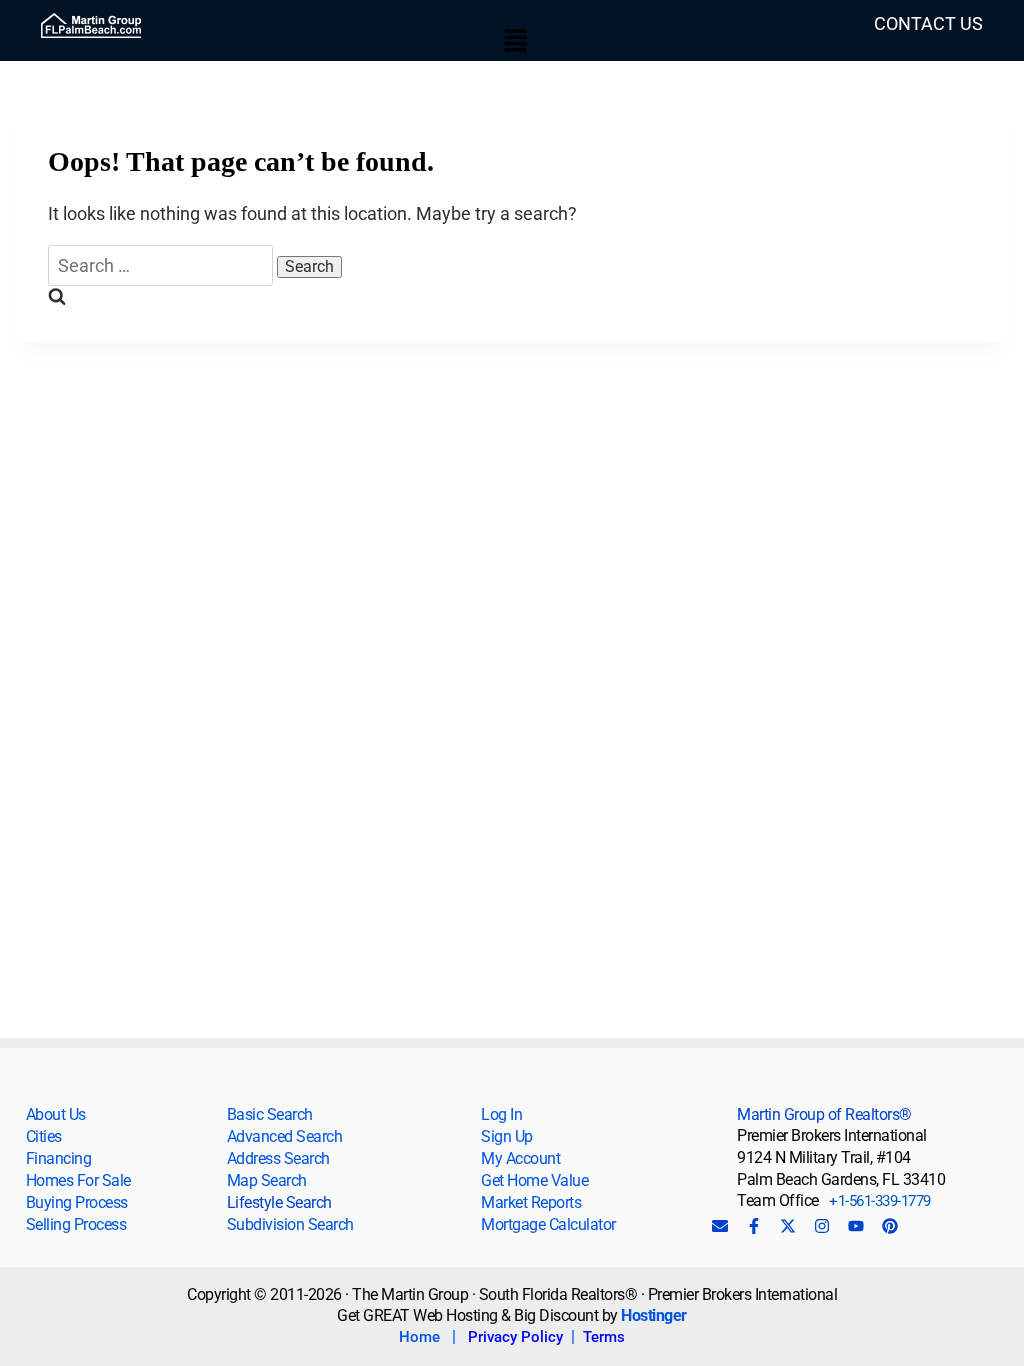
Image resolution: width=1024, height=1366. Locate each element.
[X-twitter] (788, 1226)
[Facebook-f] (754, 1226)
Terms (604, 1337)
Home (419, 1337)
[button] (515, 42)
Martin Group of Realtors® (824, 1114)
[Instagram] (822, 1226)
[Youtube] (856, 1226)
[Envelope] (720, 1226)
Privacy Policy (515, 1337)
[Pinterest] (890, 1226)
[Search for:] (162, 265)
